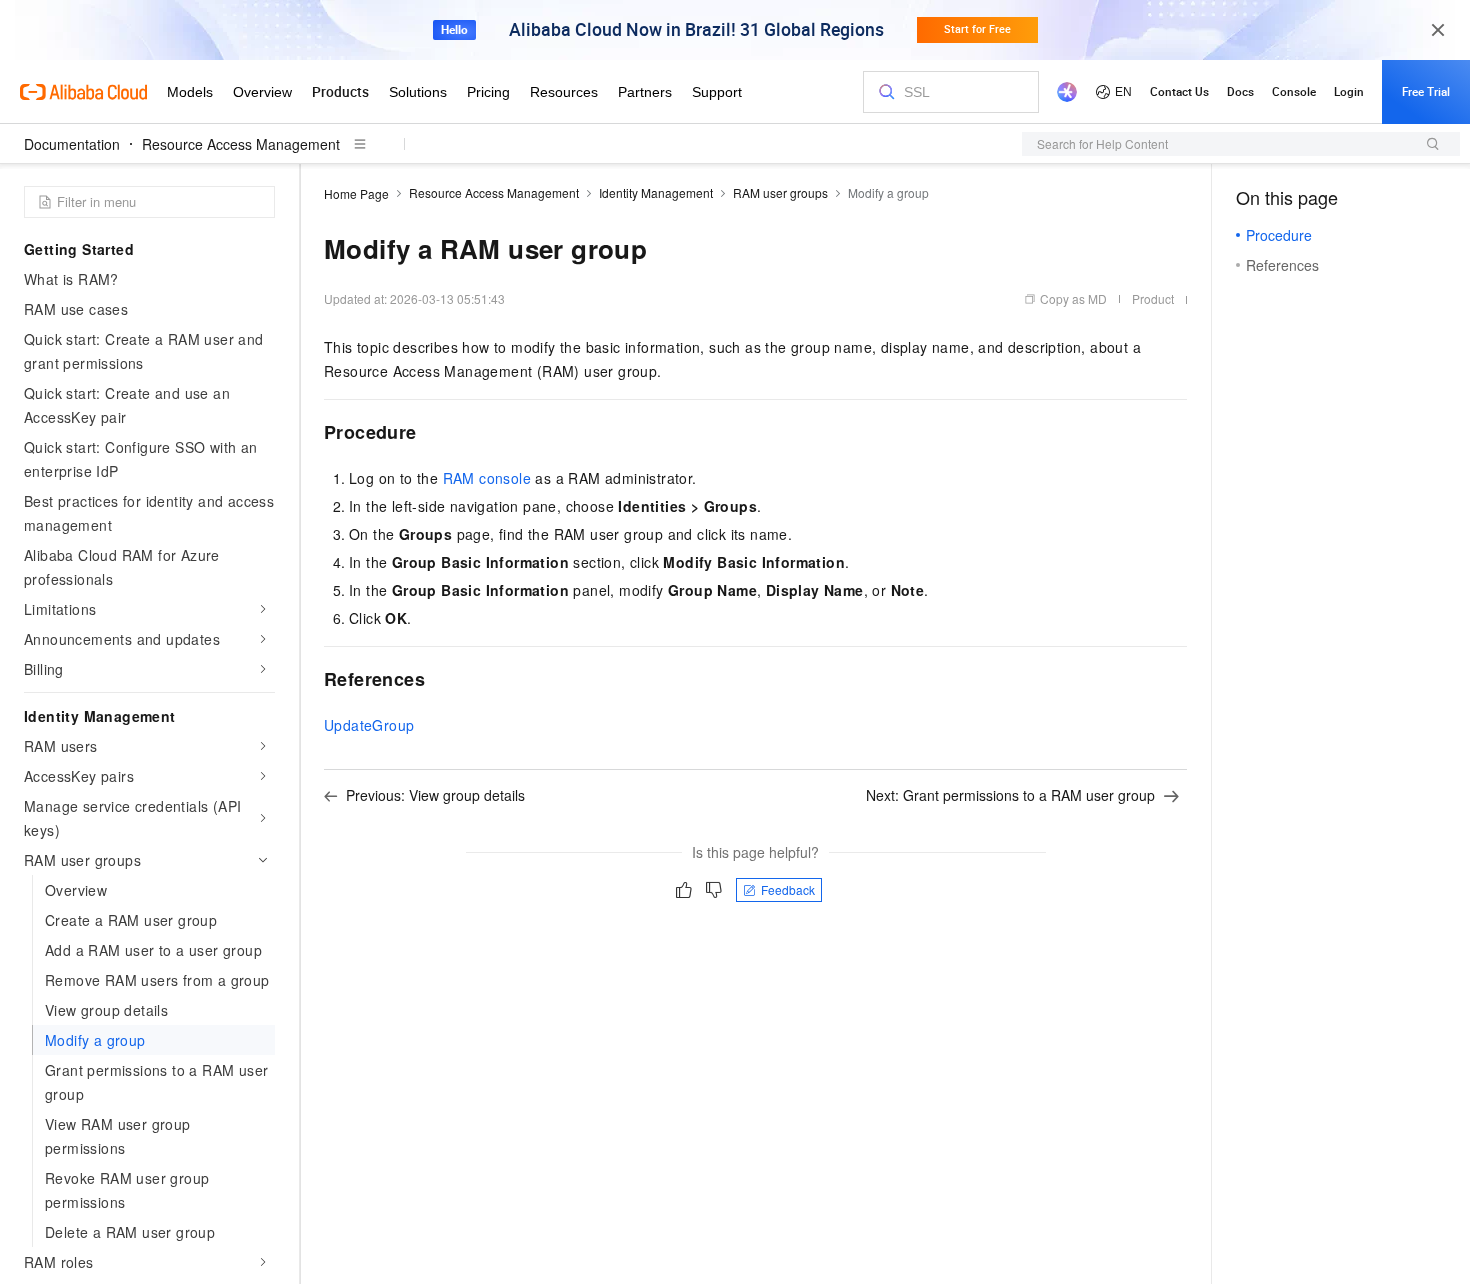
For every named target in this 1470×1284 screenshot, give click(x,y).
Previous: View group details (435, 795)
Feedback (788, 889)
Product (1153, 298)
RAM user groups (780, 192)
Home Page (356, 193)
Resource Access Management (241, 144)
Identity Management (656, 192)
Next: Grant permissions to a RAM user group (1010, 795)
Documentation (72, 144)
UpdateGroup (369, 725)
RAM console (487, 478)
